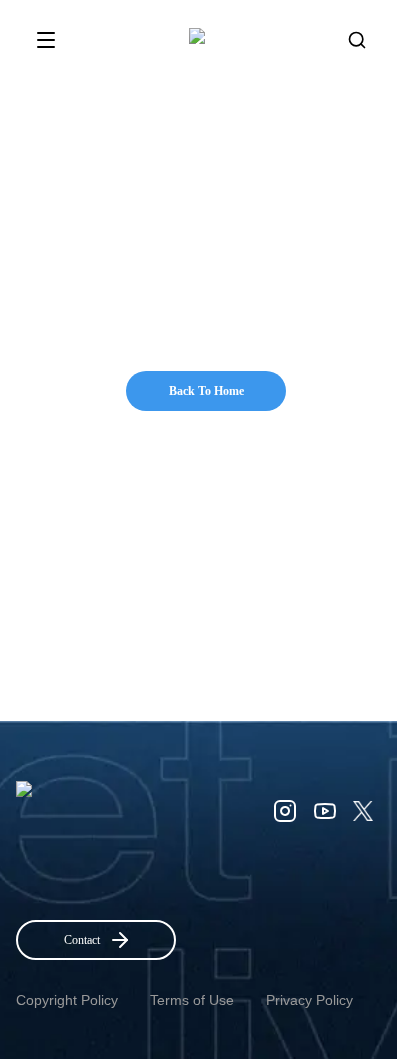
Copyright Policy (67, 1000)
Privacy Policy (309, 1000)
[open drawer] (46, 40)
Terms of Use (192, 1000)
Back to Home (206, 391)
